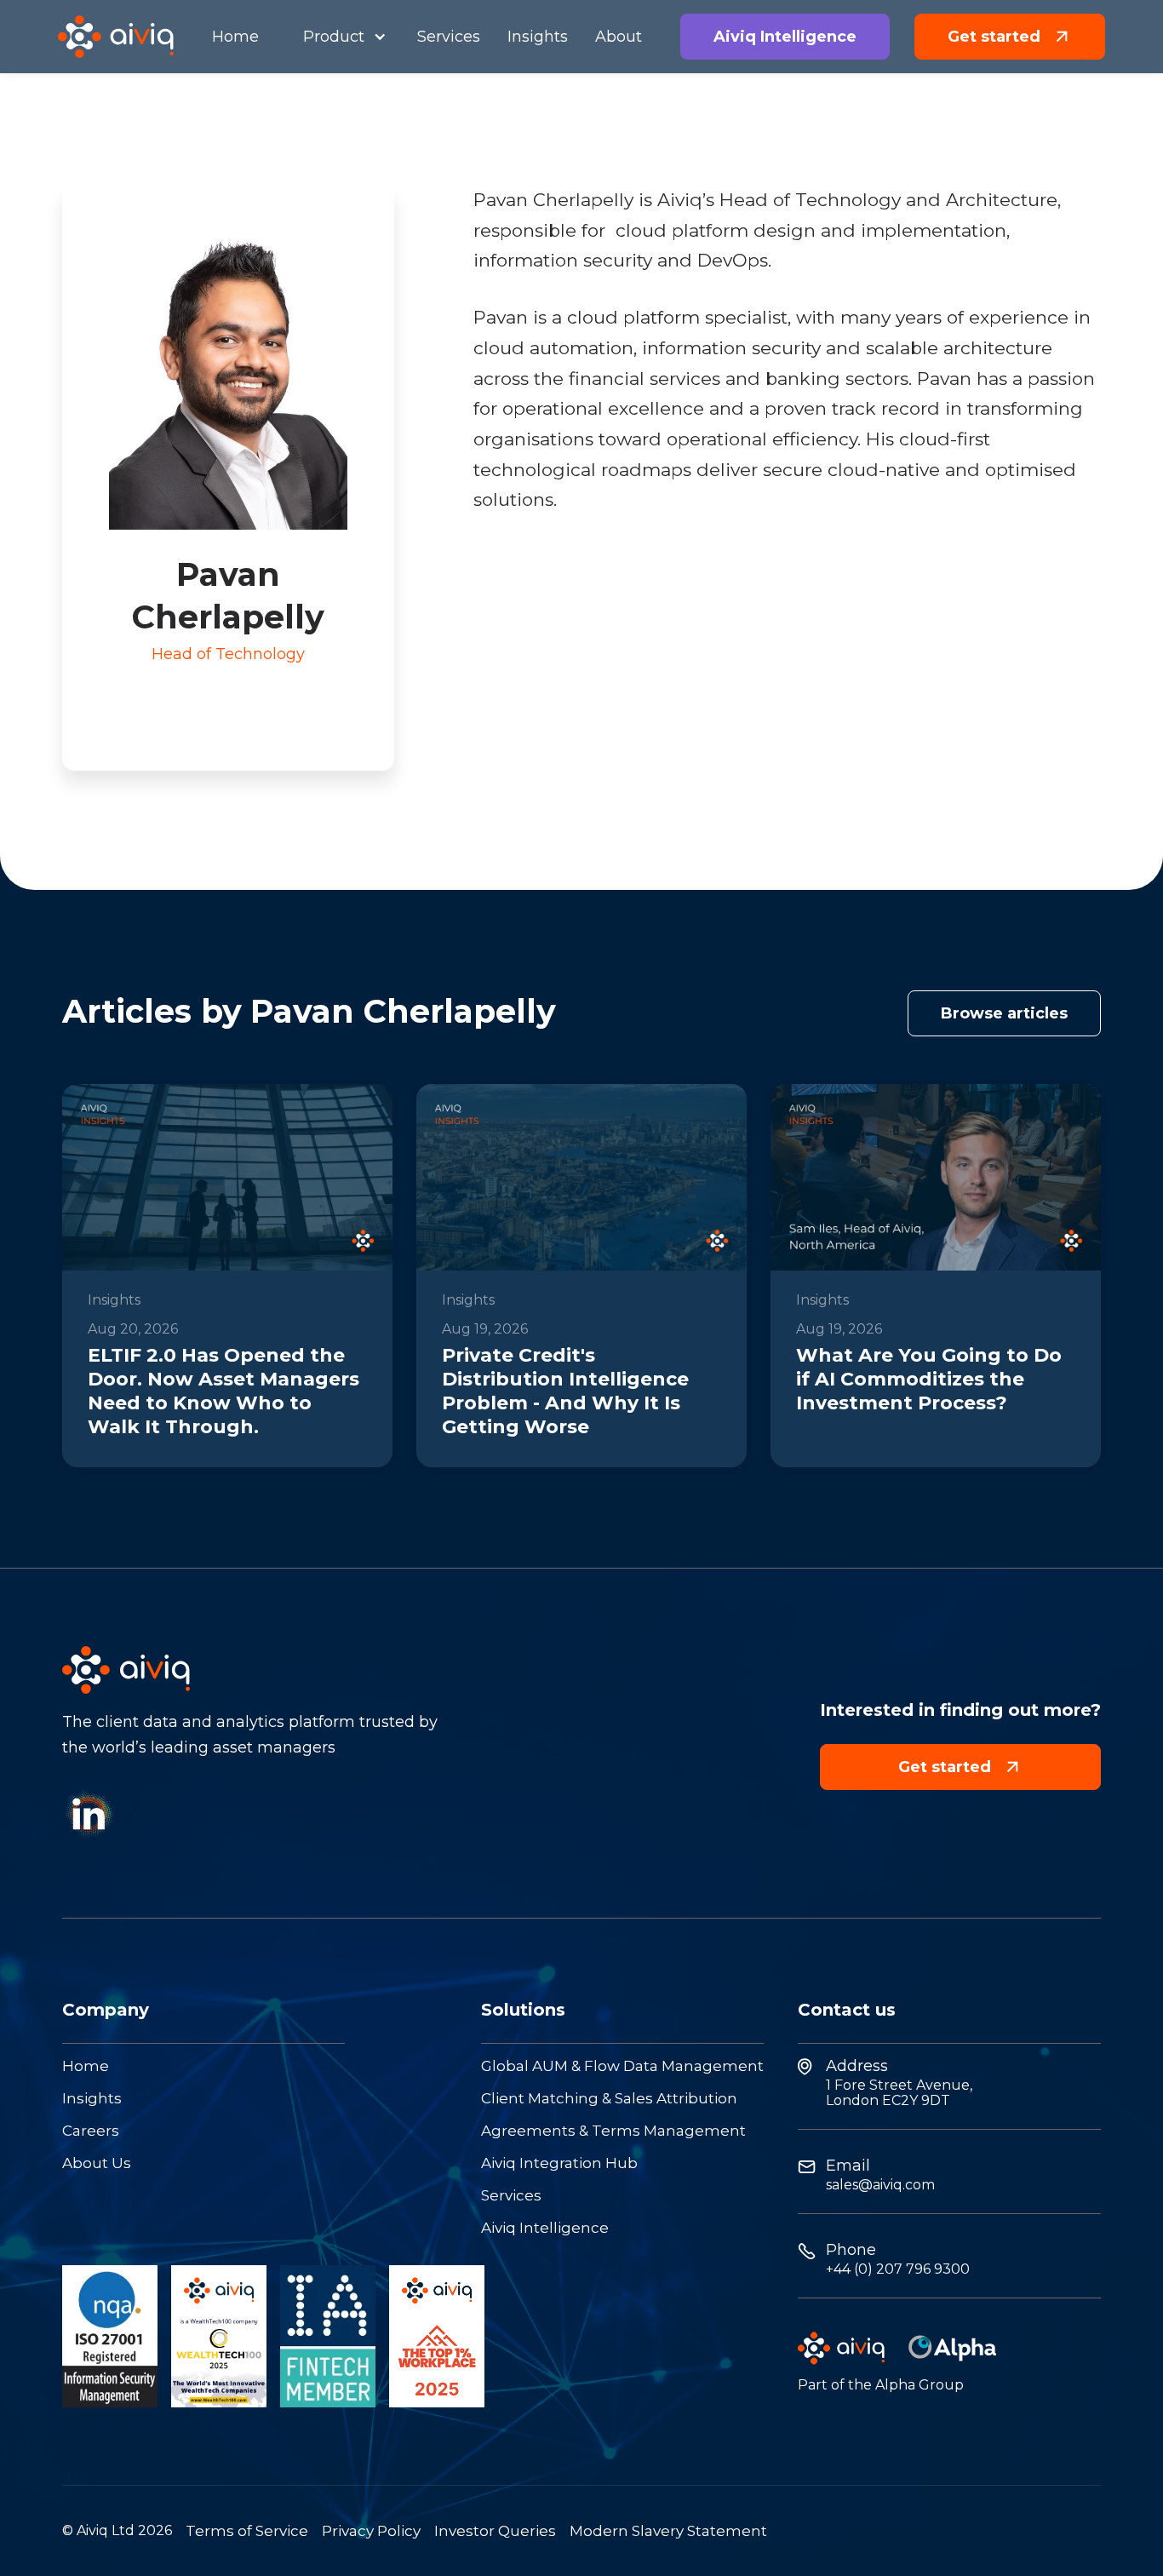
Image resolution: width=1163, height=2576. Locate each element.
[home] (116, 37)
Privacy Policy (371, 2531)
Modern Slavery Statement (668, 2531)
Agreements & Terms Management (613, 2131)
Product (334, 37)
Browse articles (1004, 1013)
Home (86, 2066)
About (619, 37)
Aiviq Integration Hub (559, 2163)
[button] (338, 37)
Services (511, 2196)
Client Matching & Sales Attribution (609, 2099)
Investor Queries (495, 2531)
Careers (91, 2131)
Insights (92, 2099)
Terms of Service (247, 2531)
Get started (960, 1767)
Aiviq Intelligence (545, 2228)
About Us (97, 2163)
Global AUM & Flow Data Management (622, 2066)
